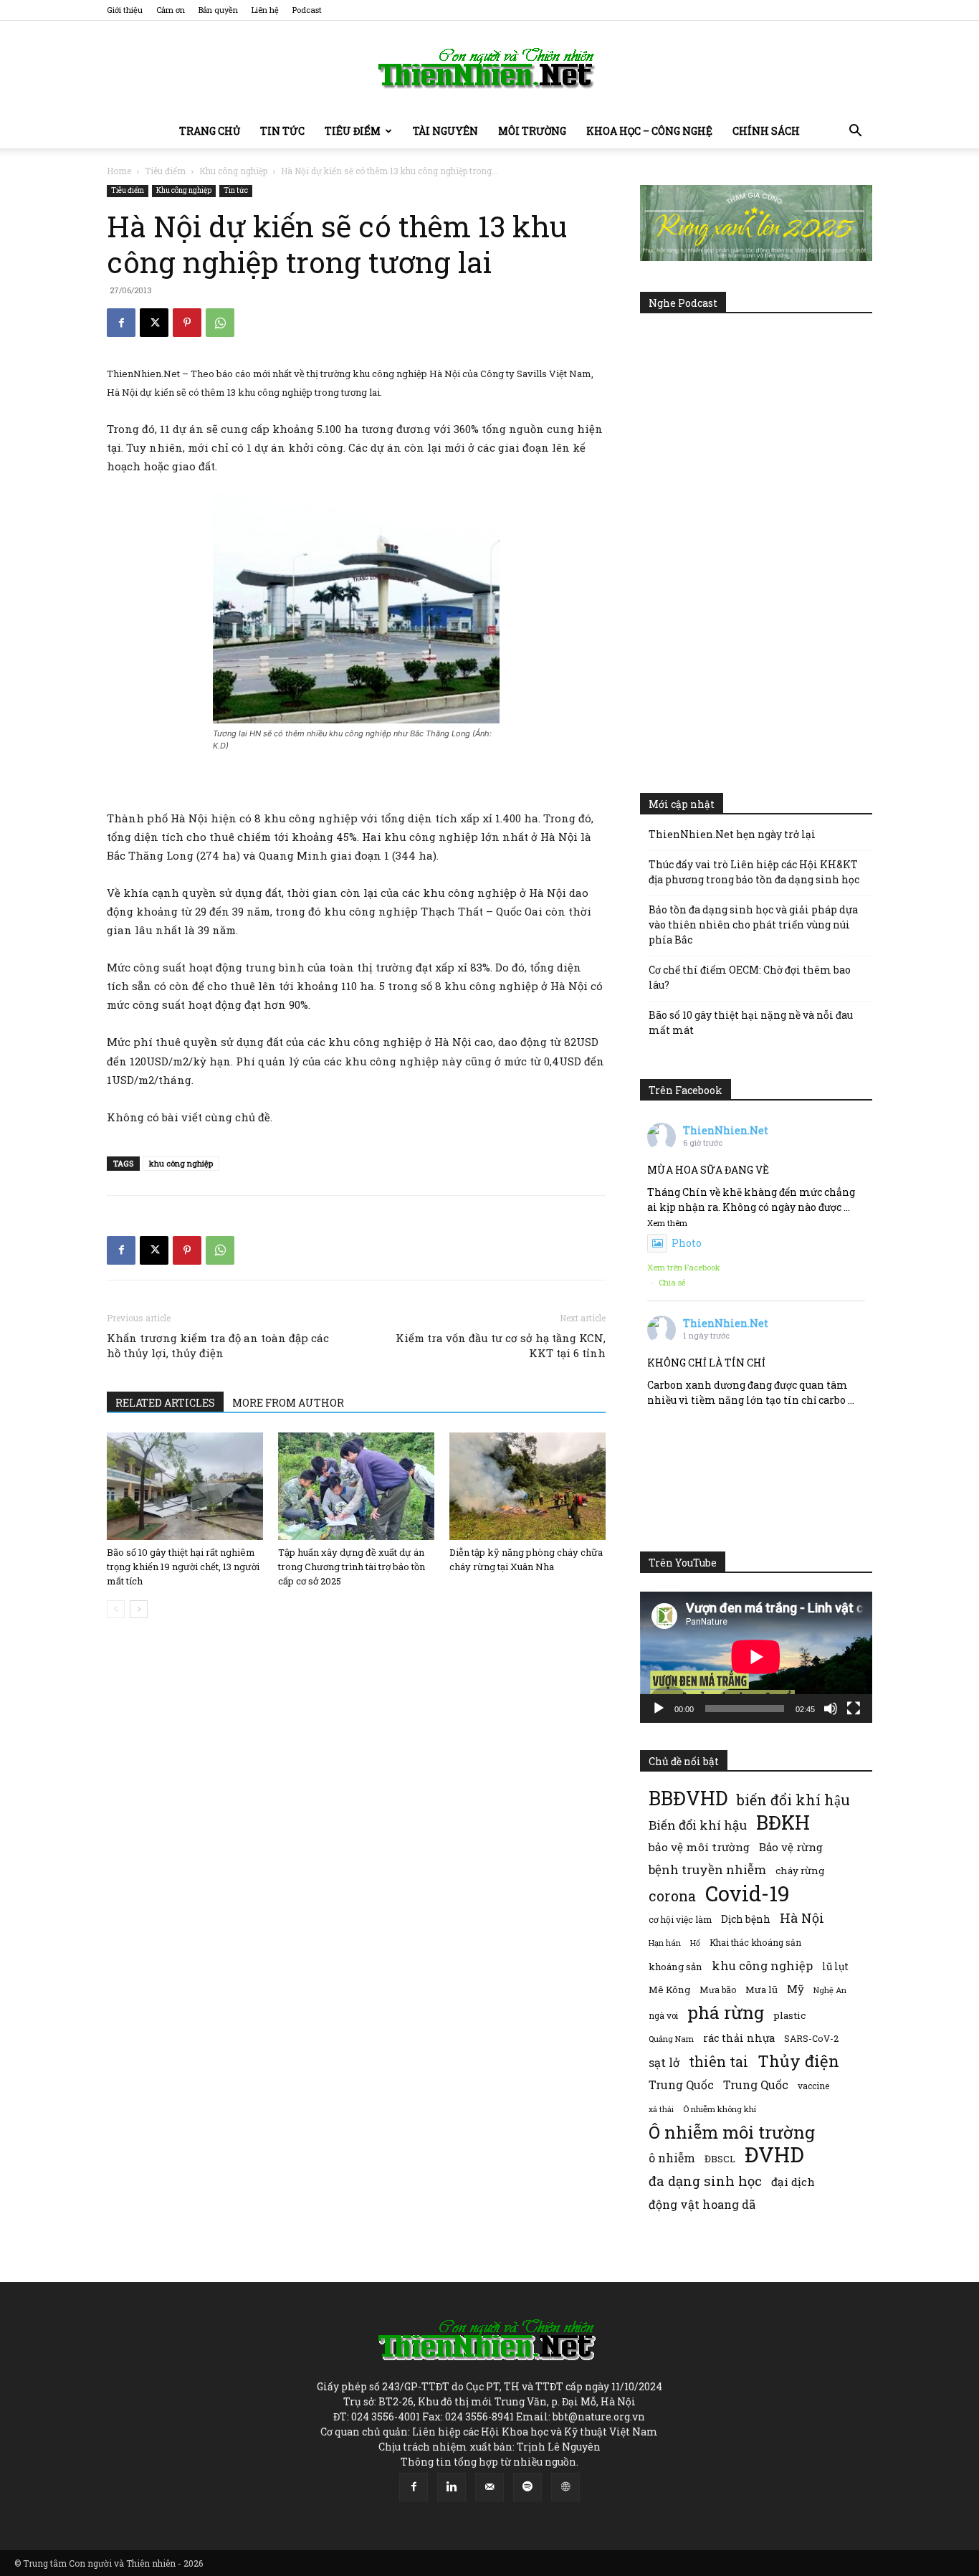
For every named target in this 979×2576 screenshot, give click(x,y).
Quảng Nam (671, 2039)
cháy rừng (800, 1871)
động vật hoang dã (702, 2204)
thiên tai (718, 2062)
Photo (687, 1243)
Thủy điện (798, 2061)
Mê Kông (669, 1990)
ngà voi (663, 2016)
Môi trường (532, 131)
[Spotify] (527, 2487)
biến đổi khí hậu (793, 1800)
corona (672, 1896)
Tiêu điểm (353, 131)
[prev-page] (116, 1609)
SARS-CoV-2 (811, 2038)
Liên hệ (265, 10)
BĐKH (783, 1822)
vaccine (813, 2086)
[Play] (659, 1708)
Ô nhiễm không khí (720, 2109)
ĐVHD (774, 2154)
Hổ (695, 1943)
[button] (855, 132)
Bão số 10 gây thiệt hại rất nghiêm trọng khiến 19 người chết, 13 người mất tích (183, 1567)
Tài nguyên (445, 131)
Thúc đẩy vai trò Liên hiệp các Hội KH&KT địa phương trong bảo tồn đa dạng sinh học (754, 872)
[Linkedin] (452, 2487)
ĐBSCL (720, 2159)
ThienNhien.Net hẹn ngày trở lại (732, 834)
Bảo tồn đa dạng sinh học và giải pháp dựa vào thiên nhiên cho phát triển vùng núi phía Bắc (753, 925)
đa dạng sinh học (705, 2181)
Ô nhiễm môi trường (732, 2132)
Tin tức (282, 131)
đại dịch (793, 2182)
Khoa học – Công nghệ (649, 131)
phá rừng (726, 2012)
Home (119, 171)
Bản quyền (218, 10)
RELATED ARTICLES (165, 1403)
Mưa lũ (761, 1990)
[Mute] (831, 1708)
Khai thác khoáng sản (755, 1942)
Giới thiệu (125, 10)
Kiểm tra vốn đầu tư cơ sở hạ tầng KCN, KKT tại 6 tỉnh (501, 1345)
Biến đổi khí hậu (698, 1825)
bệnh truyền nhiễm (707, 1869)
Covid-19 (748, 1893)
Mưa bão (718, 1990)
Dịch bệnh (746, 1919)
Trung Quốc (681, 2085)
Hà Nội (802, 1918)
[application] (756, 1657)
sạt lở (664, 2062)
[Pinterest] (187, 323)
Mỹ (796, 1989)
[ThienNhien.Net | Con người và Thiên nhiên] (489, 68)
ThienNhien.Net (726, 1130)
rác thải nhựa (739, 2038)
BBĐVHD (688, 1798)
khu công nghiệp (181, 1163)
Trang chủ (210, 131)
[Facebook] (121, 323)
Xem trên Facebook (684, 1267)
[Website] (565, 2487)
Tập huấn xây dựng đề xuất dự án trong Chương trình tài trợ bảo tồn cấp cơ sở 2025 (352, 1567)
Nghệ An (830, 1990)
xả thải (661, 2109)
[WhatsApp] (220, 323)
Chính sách (766, 131)
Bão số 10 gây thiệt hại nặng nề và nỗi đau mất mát (751, 1022)
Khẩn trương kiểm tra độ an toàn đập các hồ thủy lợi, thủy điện (218, 1345)
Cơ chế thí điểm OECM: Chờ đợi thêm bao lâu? (750, 977)
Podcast (307, 10)
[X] (154, 323)
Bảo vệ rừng (791, 1847)
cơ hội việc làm (680, 1919)
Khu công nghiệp (233, 171)
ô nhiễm (672, 2158)
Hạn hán (665, 1943)
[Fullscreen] (854, 1708)
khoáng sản (675, 1967)
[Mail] (489, 2487)
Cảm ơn (171, 10)
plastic (789, 2015)
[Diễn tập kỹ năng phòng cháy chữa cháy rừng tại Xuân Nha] (527, 1486)
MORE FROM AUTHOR (288, 1403)
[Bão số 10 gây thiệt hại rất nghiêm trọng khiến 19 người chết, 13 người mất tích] (185, 1486)
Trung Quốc (756, 2085)
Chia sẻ (672, 1282)
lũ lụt (835, 1966)
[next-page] (139, 1609)
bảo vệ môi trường (699, 1847)
